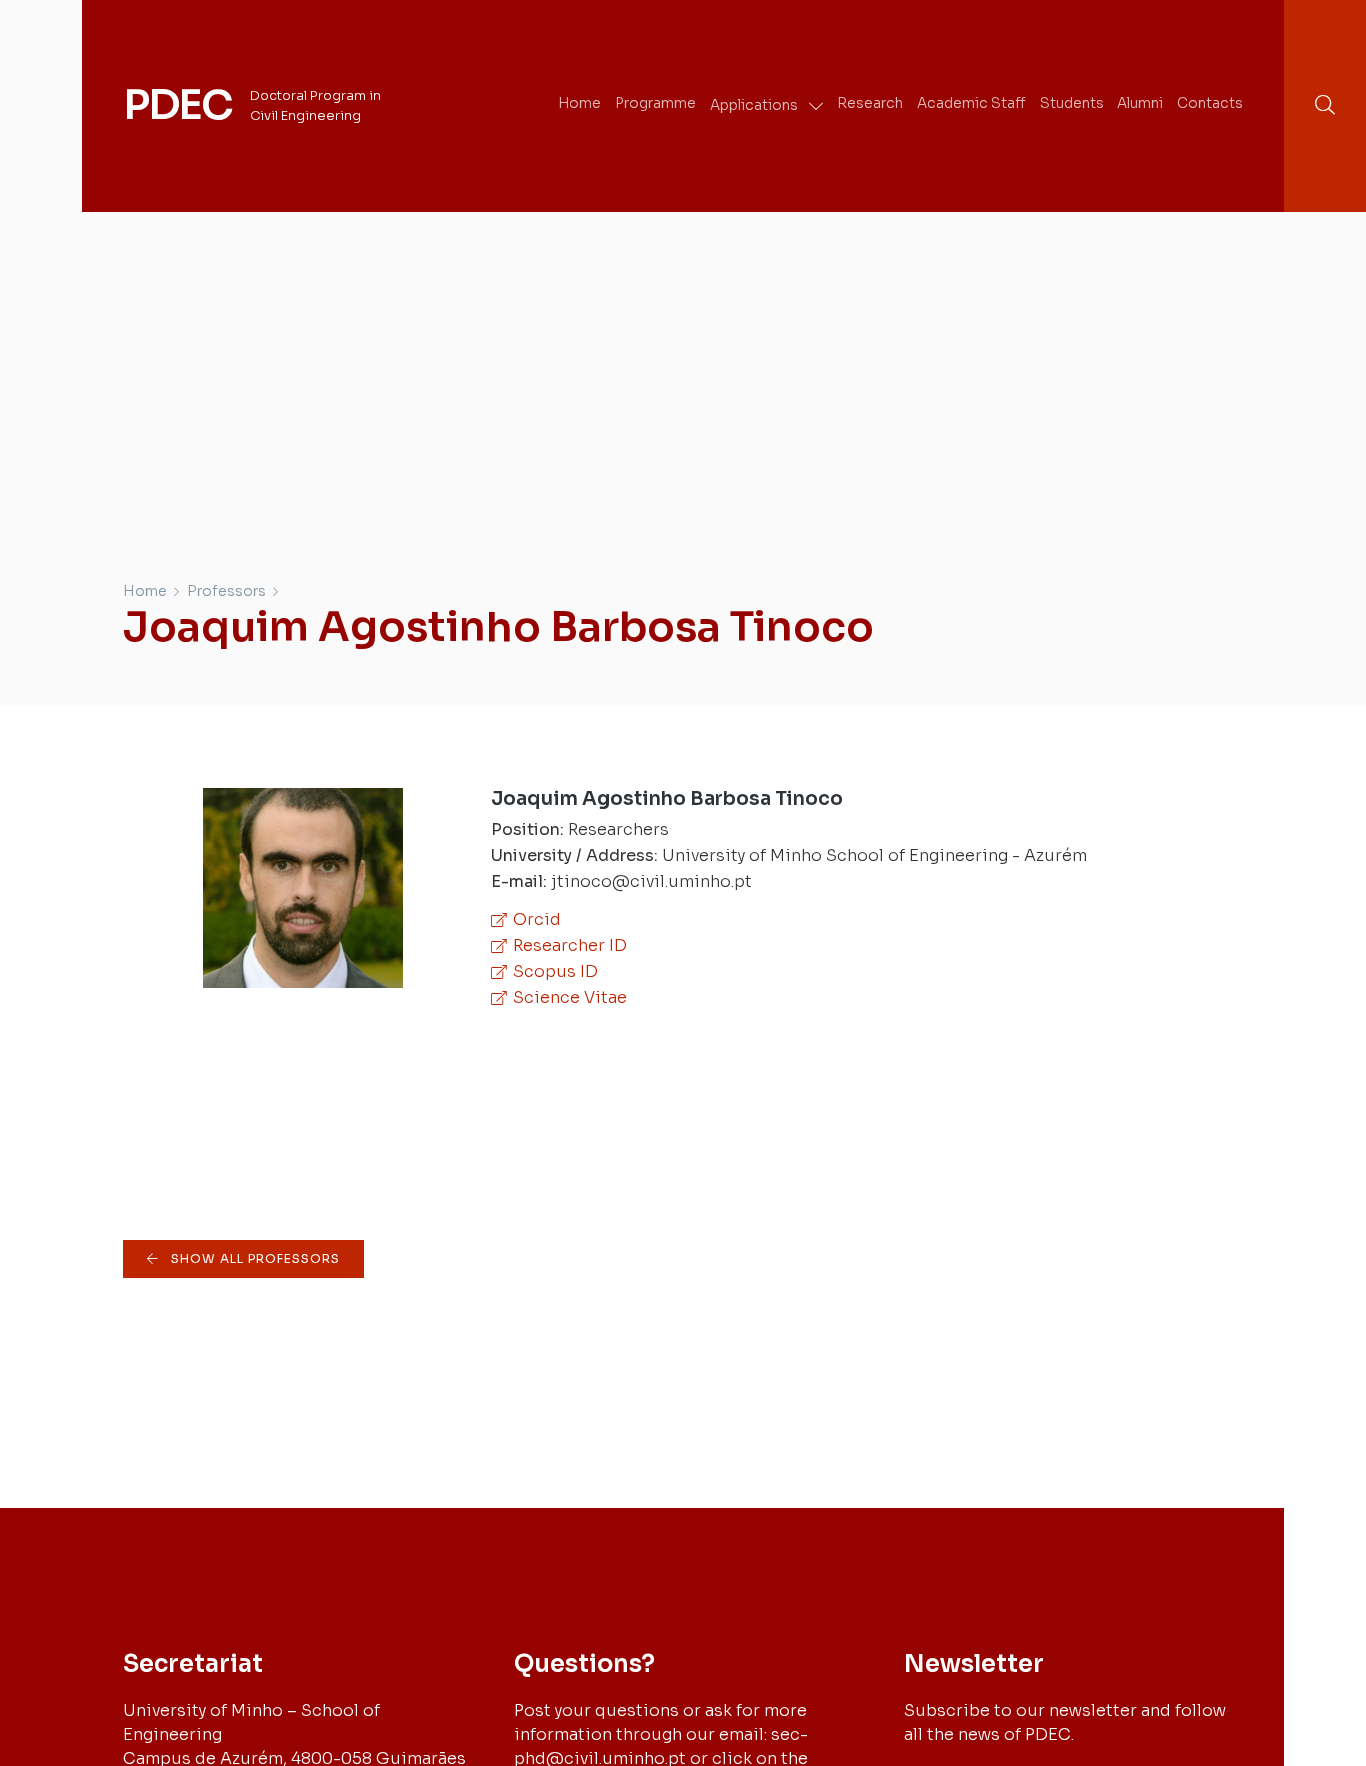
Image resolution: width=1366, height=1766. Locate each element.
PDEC (177, 105)
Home (145, 591)
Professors (226, 591)
